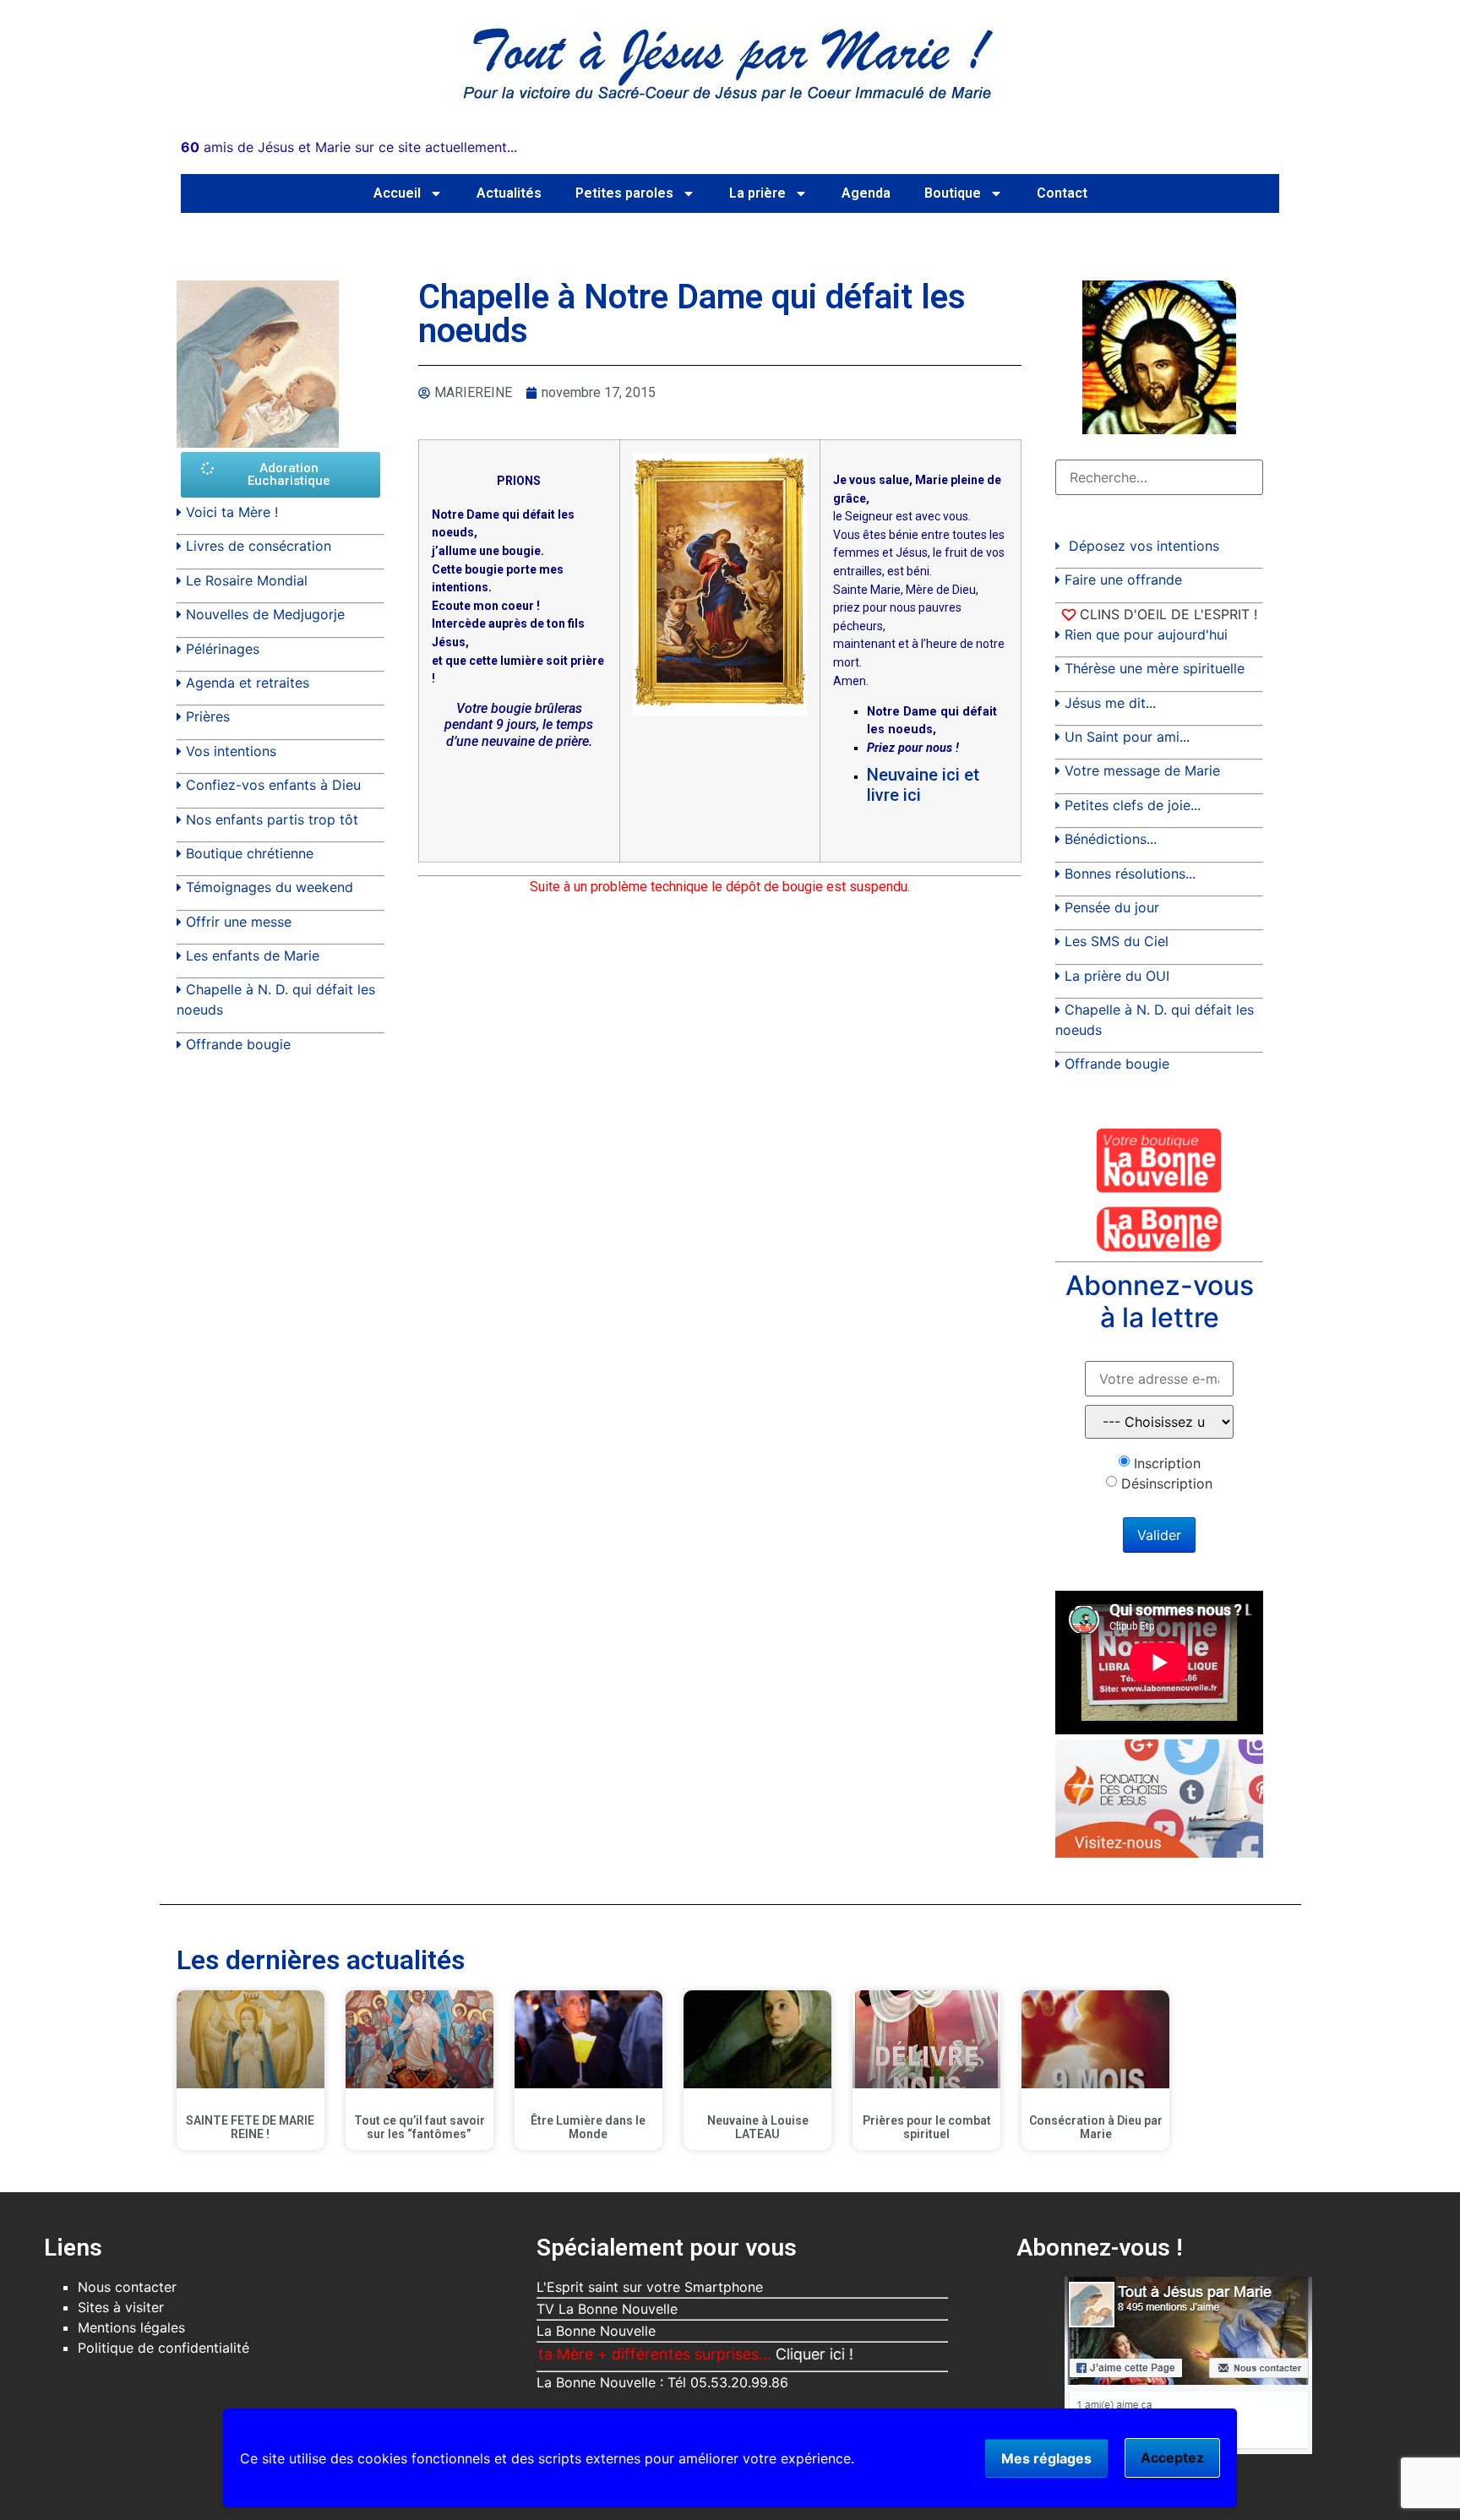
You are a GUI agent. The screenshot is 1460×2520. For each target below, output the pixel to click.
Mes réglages (1046, 2458)
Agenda (866, 193)
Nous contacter (127, 2287)
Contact (1062, 193)
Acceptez (1172, 2457)
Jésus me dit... (1110, 703)
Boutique (953, 193)
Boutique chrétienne (250, 853)
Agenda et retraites (248, 683)
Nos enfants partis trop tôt (272, 819)
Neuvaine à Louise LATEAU (758, 2128)
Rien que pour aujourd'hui (1146, 634)
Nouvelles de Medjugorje (265, 614)
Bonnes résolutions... (1130, 874)
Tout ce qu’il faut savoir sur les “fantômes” (419, 2128)
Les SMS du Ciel (1117, 941)
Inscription (1167, 1463)
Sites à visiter (121, 2307)
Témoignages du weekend (270, 887)
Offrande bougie (238, 1044)
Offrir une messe (239, 922)
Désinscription (1167, 1483)
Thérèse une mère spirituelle (1155, 668)
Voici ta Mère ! (232, 512)
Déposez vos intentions (1144, 546)
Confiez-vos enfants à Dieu (273, 785)
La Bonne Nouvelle (596, 2331)
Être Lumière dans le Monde (588, 2128)
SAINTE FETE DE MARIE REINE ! (250, 2128)
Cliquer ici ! (754, 2354)
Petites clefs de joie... (1133, 805)
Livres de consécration (259, 546)
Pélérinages (223, 649)
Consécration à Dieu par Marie (1096, 2128)
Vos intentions (231, 751)
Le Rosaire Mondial (247, 580)
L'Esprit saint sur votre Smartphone (650, 2287)
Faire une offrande (1123, 580)
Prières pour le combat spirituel (927, 2128)
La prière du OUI (1117, 976)
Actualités (509, 193)
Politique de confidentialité (163, 2348)
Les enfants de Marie (253, 955)
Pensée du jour (1112, 907)
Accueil (397, 193)
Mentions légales (131, 2327)
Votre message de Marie (1142, 770)
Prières (208, 716)
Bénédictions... (1111, 839)
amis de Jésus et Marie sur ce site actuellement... (349, 147)
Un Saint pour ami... (1127, 737)
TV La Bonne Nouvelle (607, 2309)
